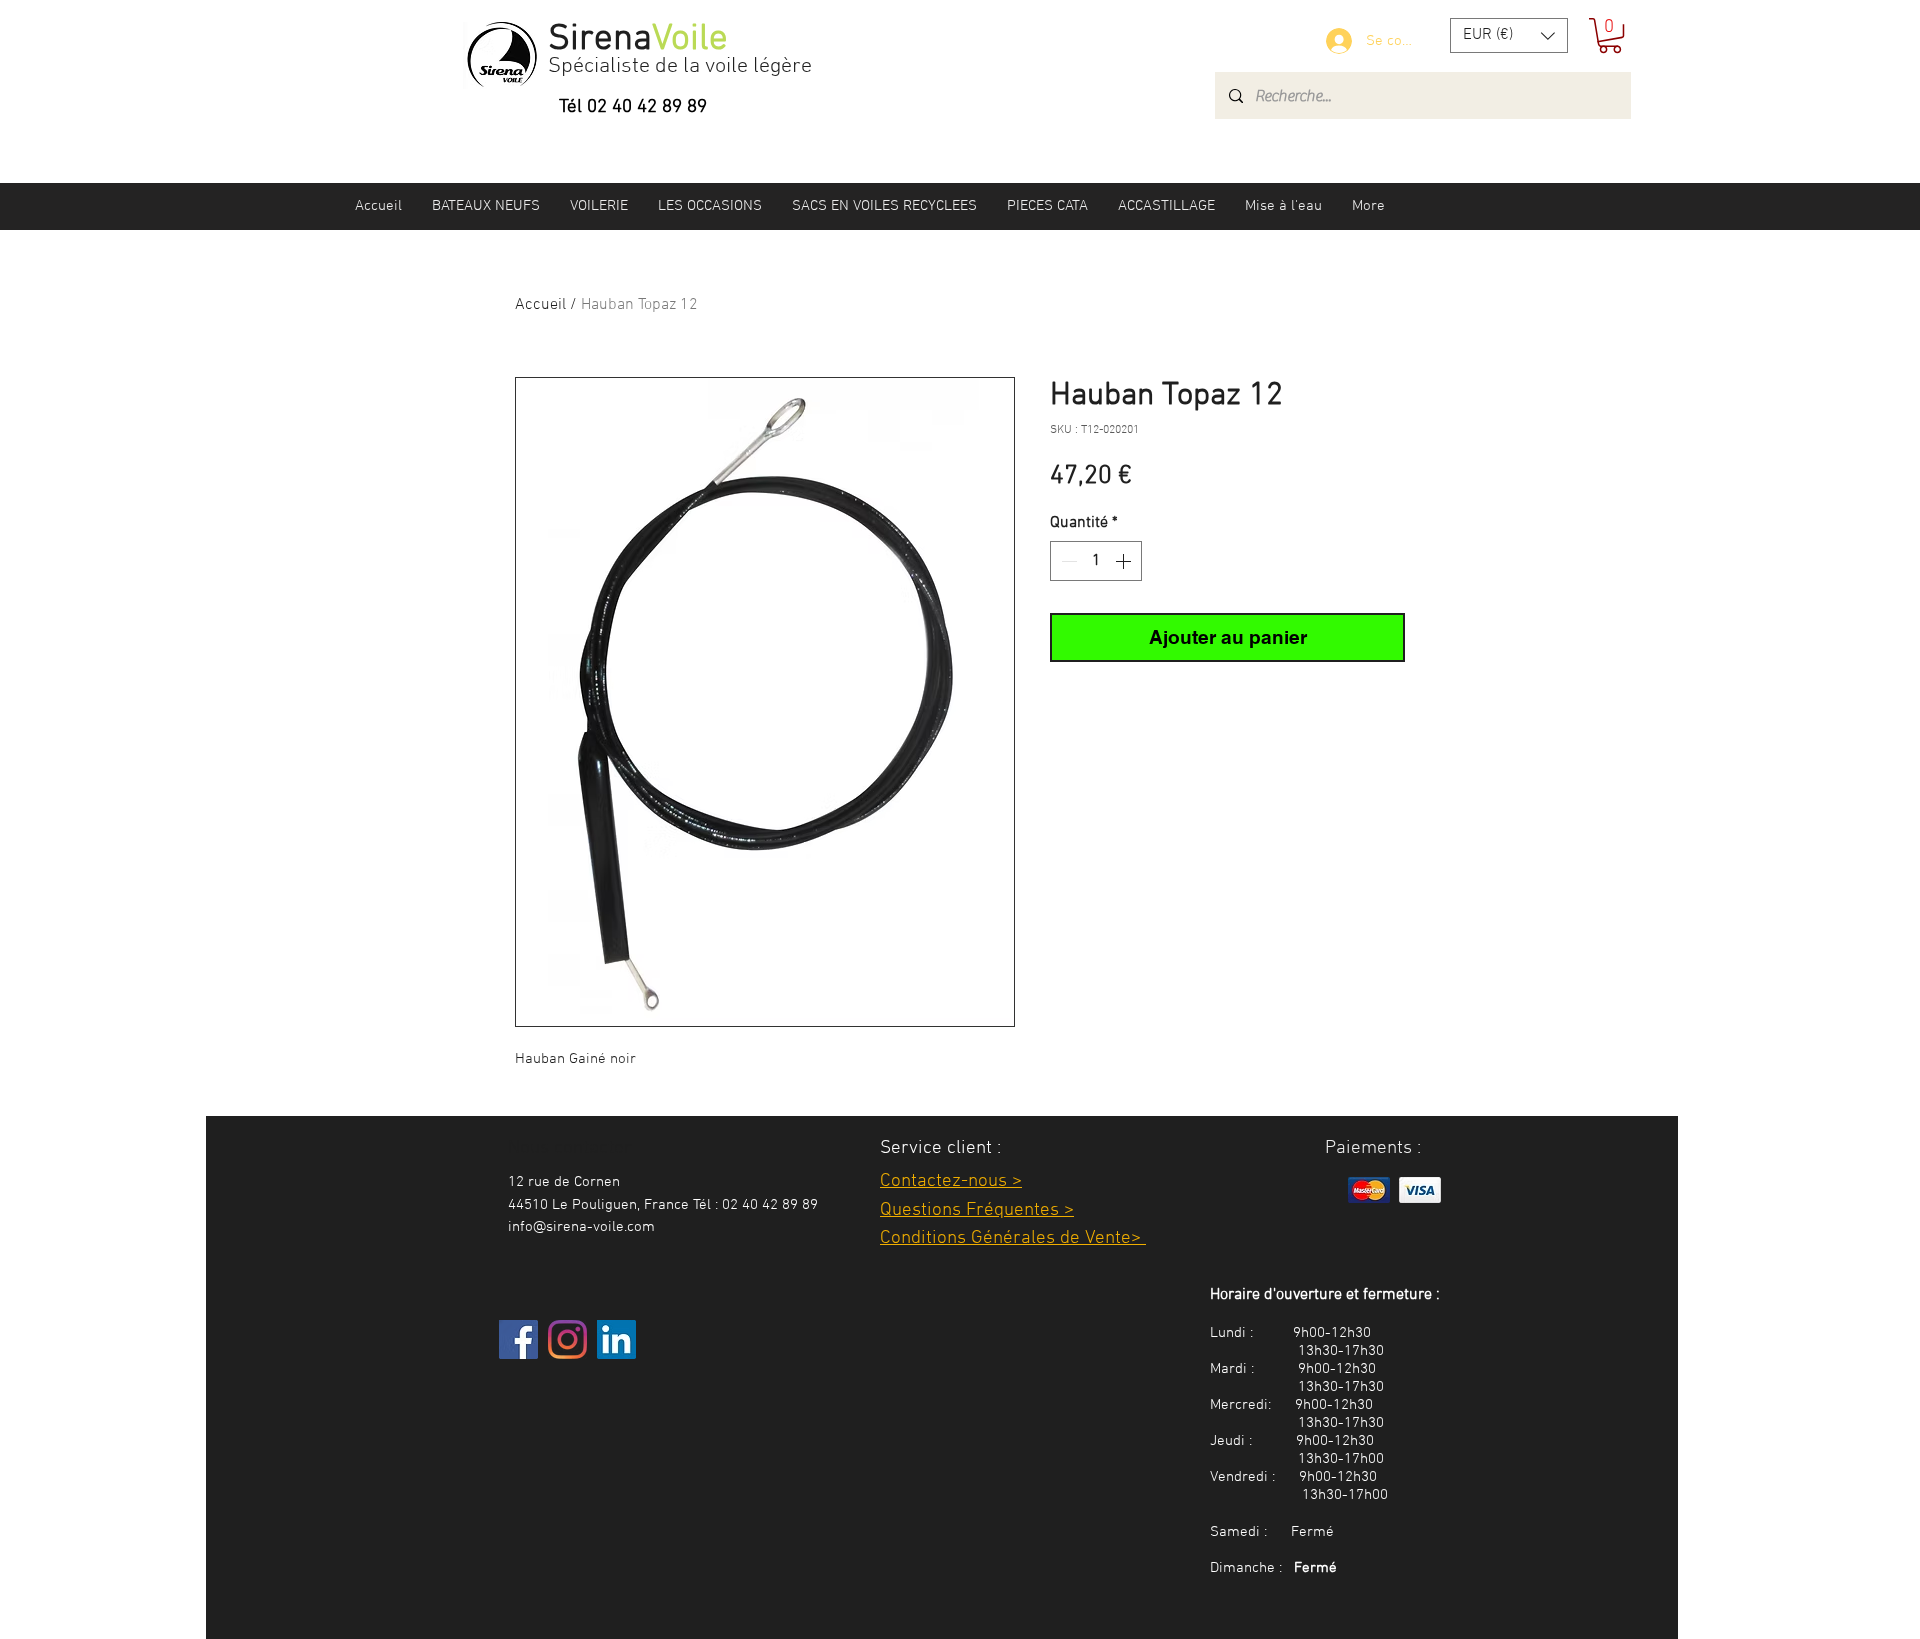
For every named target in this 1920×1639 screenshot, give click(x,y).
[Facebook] (518, 1339)
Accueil (540, 305)
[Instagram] (567, 1339)
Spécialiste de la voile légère (680, 66)
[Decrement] (1067, 561)
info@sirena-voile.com (581, 1227)
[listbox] (1509, 35)
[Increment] (1125, 561)
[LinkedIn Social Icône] (616, 1339)
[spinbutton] (1096, 561)
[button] (1509, 35)
